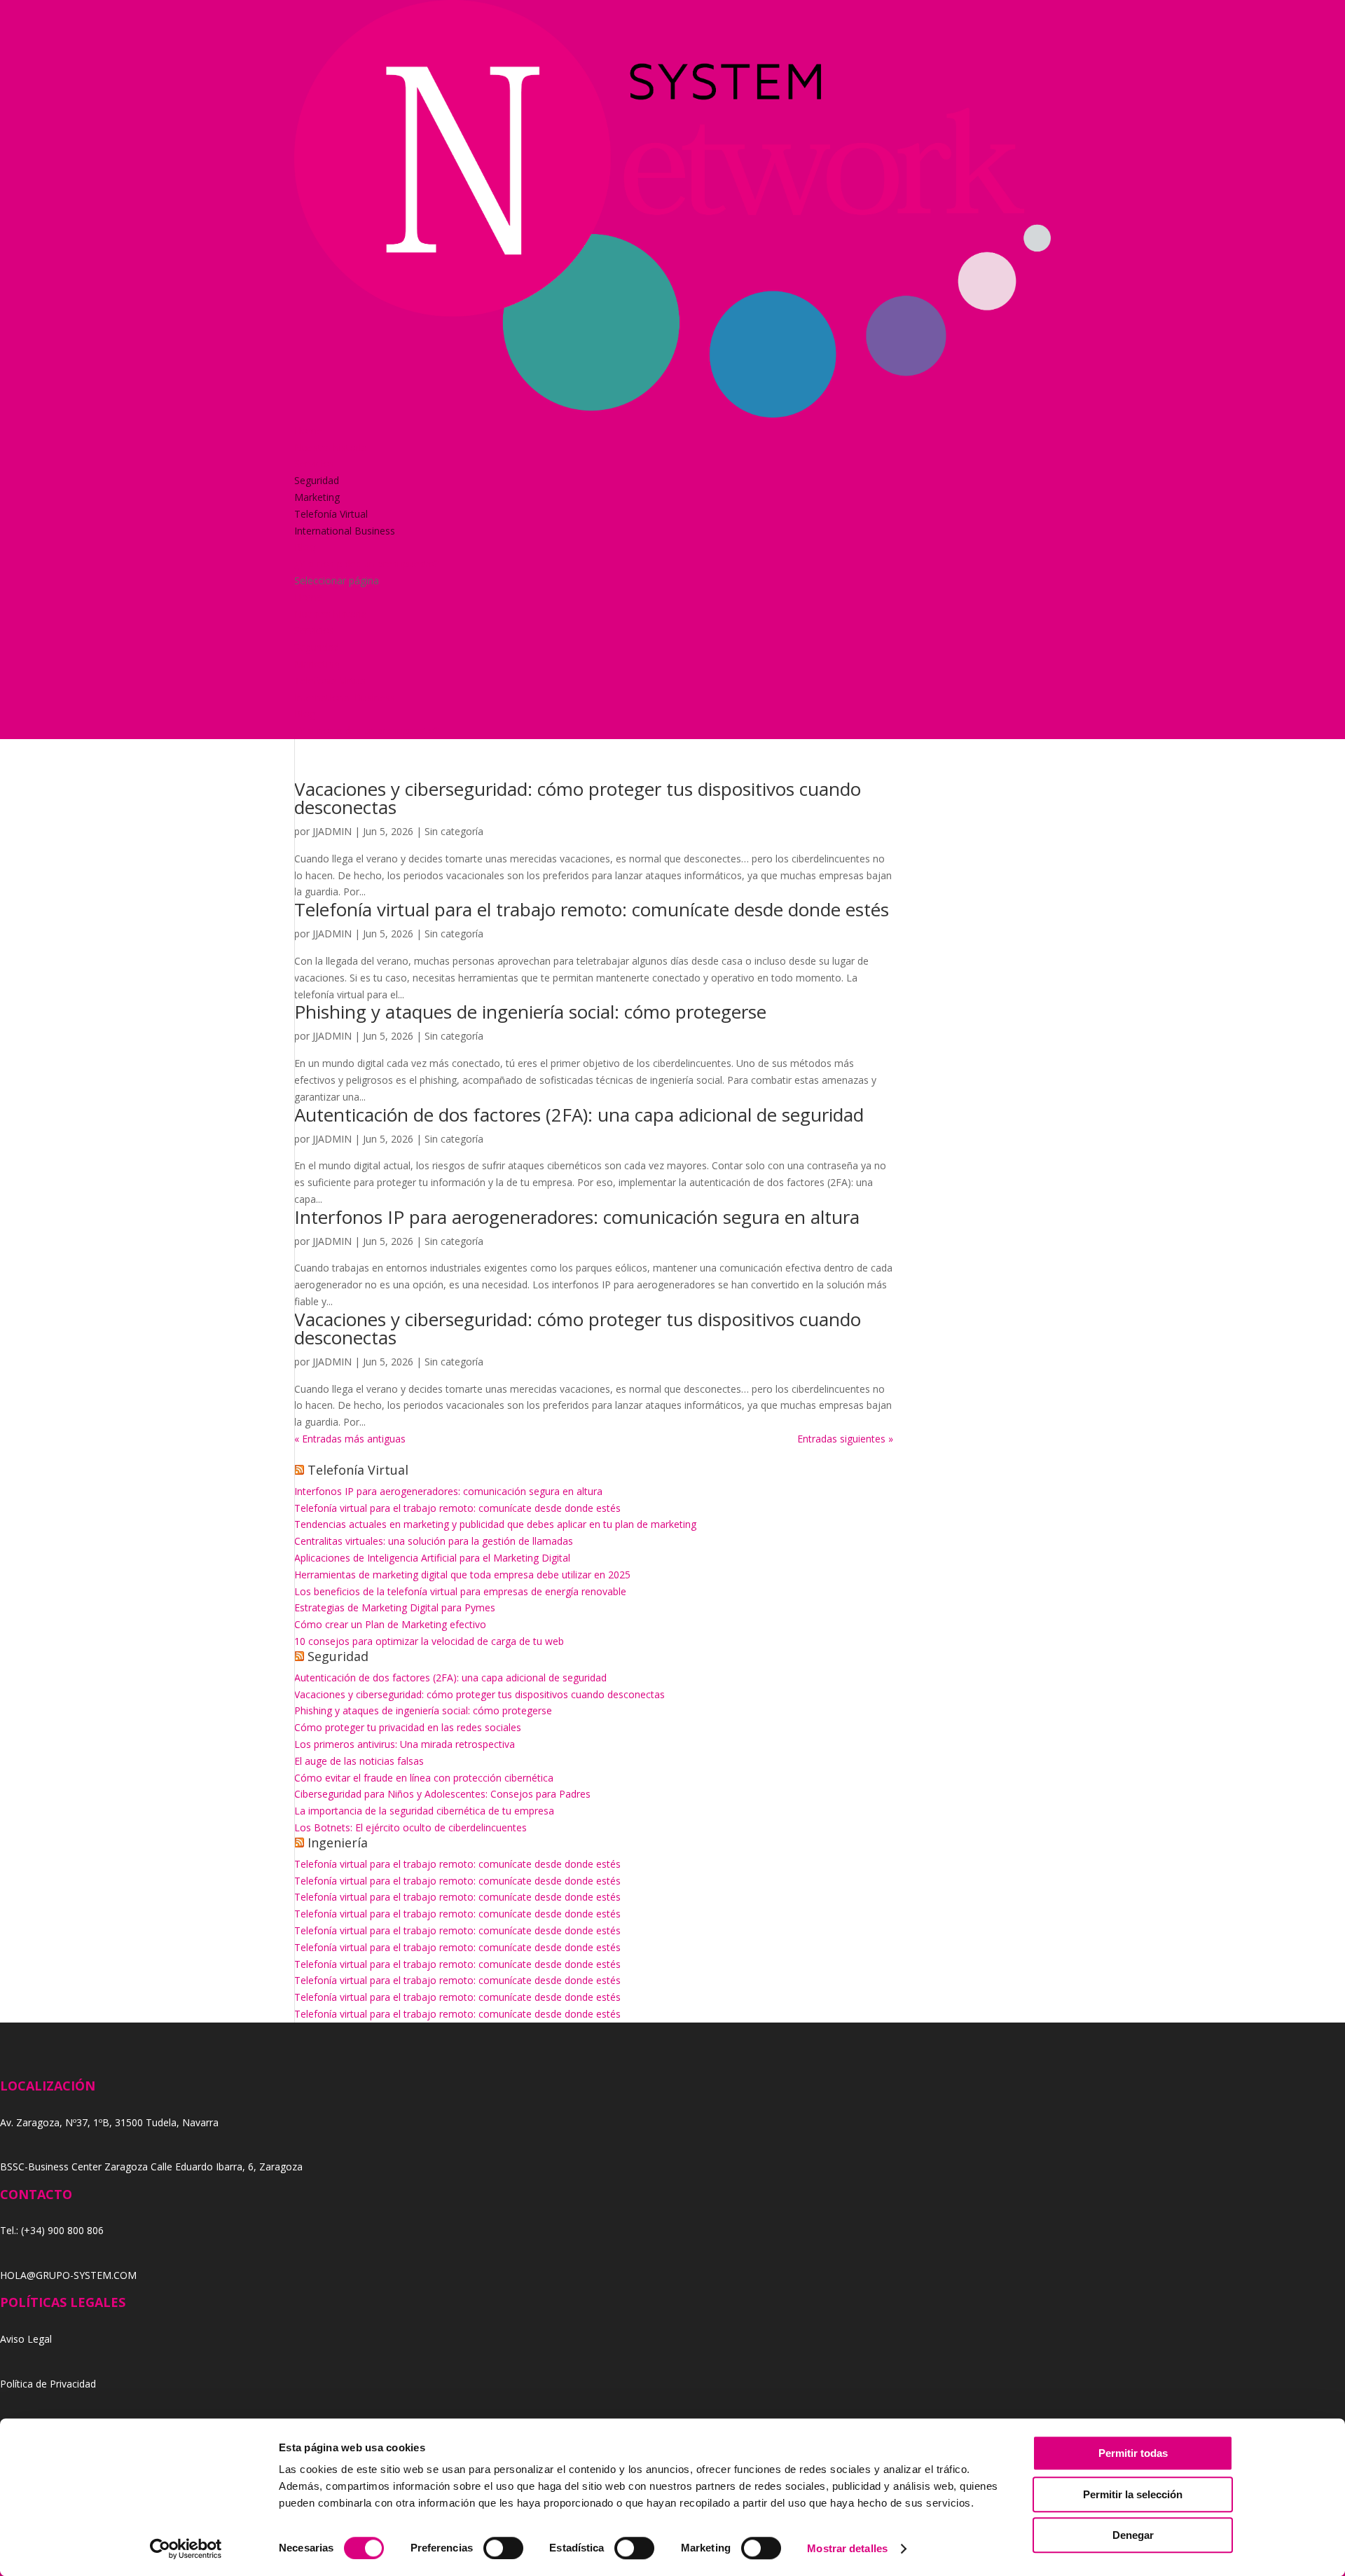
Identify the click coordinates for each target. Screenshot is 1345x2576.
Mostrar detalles (847, 2548)
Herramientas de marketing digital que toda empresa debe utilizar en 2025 (462, 1575)
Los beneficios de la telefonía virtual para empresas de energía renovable (460, 1591)
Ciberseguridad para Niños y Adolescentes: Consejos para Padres (442, 1794)
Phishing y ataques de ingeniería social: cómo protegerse (530, 1012)
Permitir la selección (1133, 2494)
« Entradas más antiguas (350, 1439)
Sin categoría (454, 831)
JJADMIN (332, 831)
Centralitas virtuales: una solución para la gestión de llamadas (434, 1541)
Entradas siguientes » (845, 1439)
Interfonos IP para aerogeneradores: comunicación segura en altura (577, 1217)
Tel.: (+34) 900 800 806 (52, 2230)
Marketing (317, 497)
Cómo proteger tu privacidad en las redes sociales (408, 1727)
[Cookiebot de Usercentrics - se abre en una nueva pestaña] (186, 2549)
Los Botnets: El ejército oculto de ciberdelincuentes (411, 1827)
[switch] (503, 2548)
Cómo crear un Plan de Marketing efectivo (390, 1624)
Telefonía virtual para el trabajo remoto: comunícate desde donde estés (592, 909)
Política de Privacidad (48, 2384)
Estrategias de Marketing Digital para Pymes (395, 1607)
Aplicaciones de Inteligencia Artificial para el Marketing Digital (432, 1558)
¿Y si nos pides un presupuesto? (366, 564)
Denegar (1133, 2535)
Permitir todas (1133, 2453)
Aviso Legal (26, 2339)
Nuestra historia (331, 447)
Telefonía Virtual (331, 514)
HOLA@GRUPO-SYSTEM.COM (68, 2275)
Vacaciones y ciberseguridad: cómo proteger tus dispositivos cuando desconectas (578, 798)
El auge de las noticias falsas (359, 1761)
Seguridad (317, 480)
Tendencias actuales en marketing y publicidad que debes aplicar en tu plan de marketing (495, 1524)
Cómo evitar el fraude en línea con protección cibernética (424, 1778)
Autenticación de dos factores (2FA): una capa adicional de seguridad (579, 1115)
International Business (345, 531)
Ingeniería (338, 1843)
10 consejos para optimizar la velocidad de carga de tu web (429, 1641)
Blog (305, 547)
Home (308, 431)
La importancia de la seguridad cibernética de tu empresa (424, 1811)
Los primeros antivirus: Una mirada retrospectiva (405, 1744)
